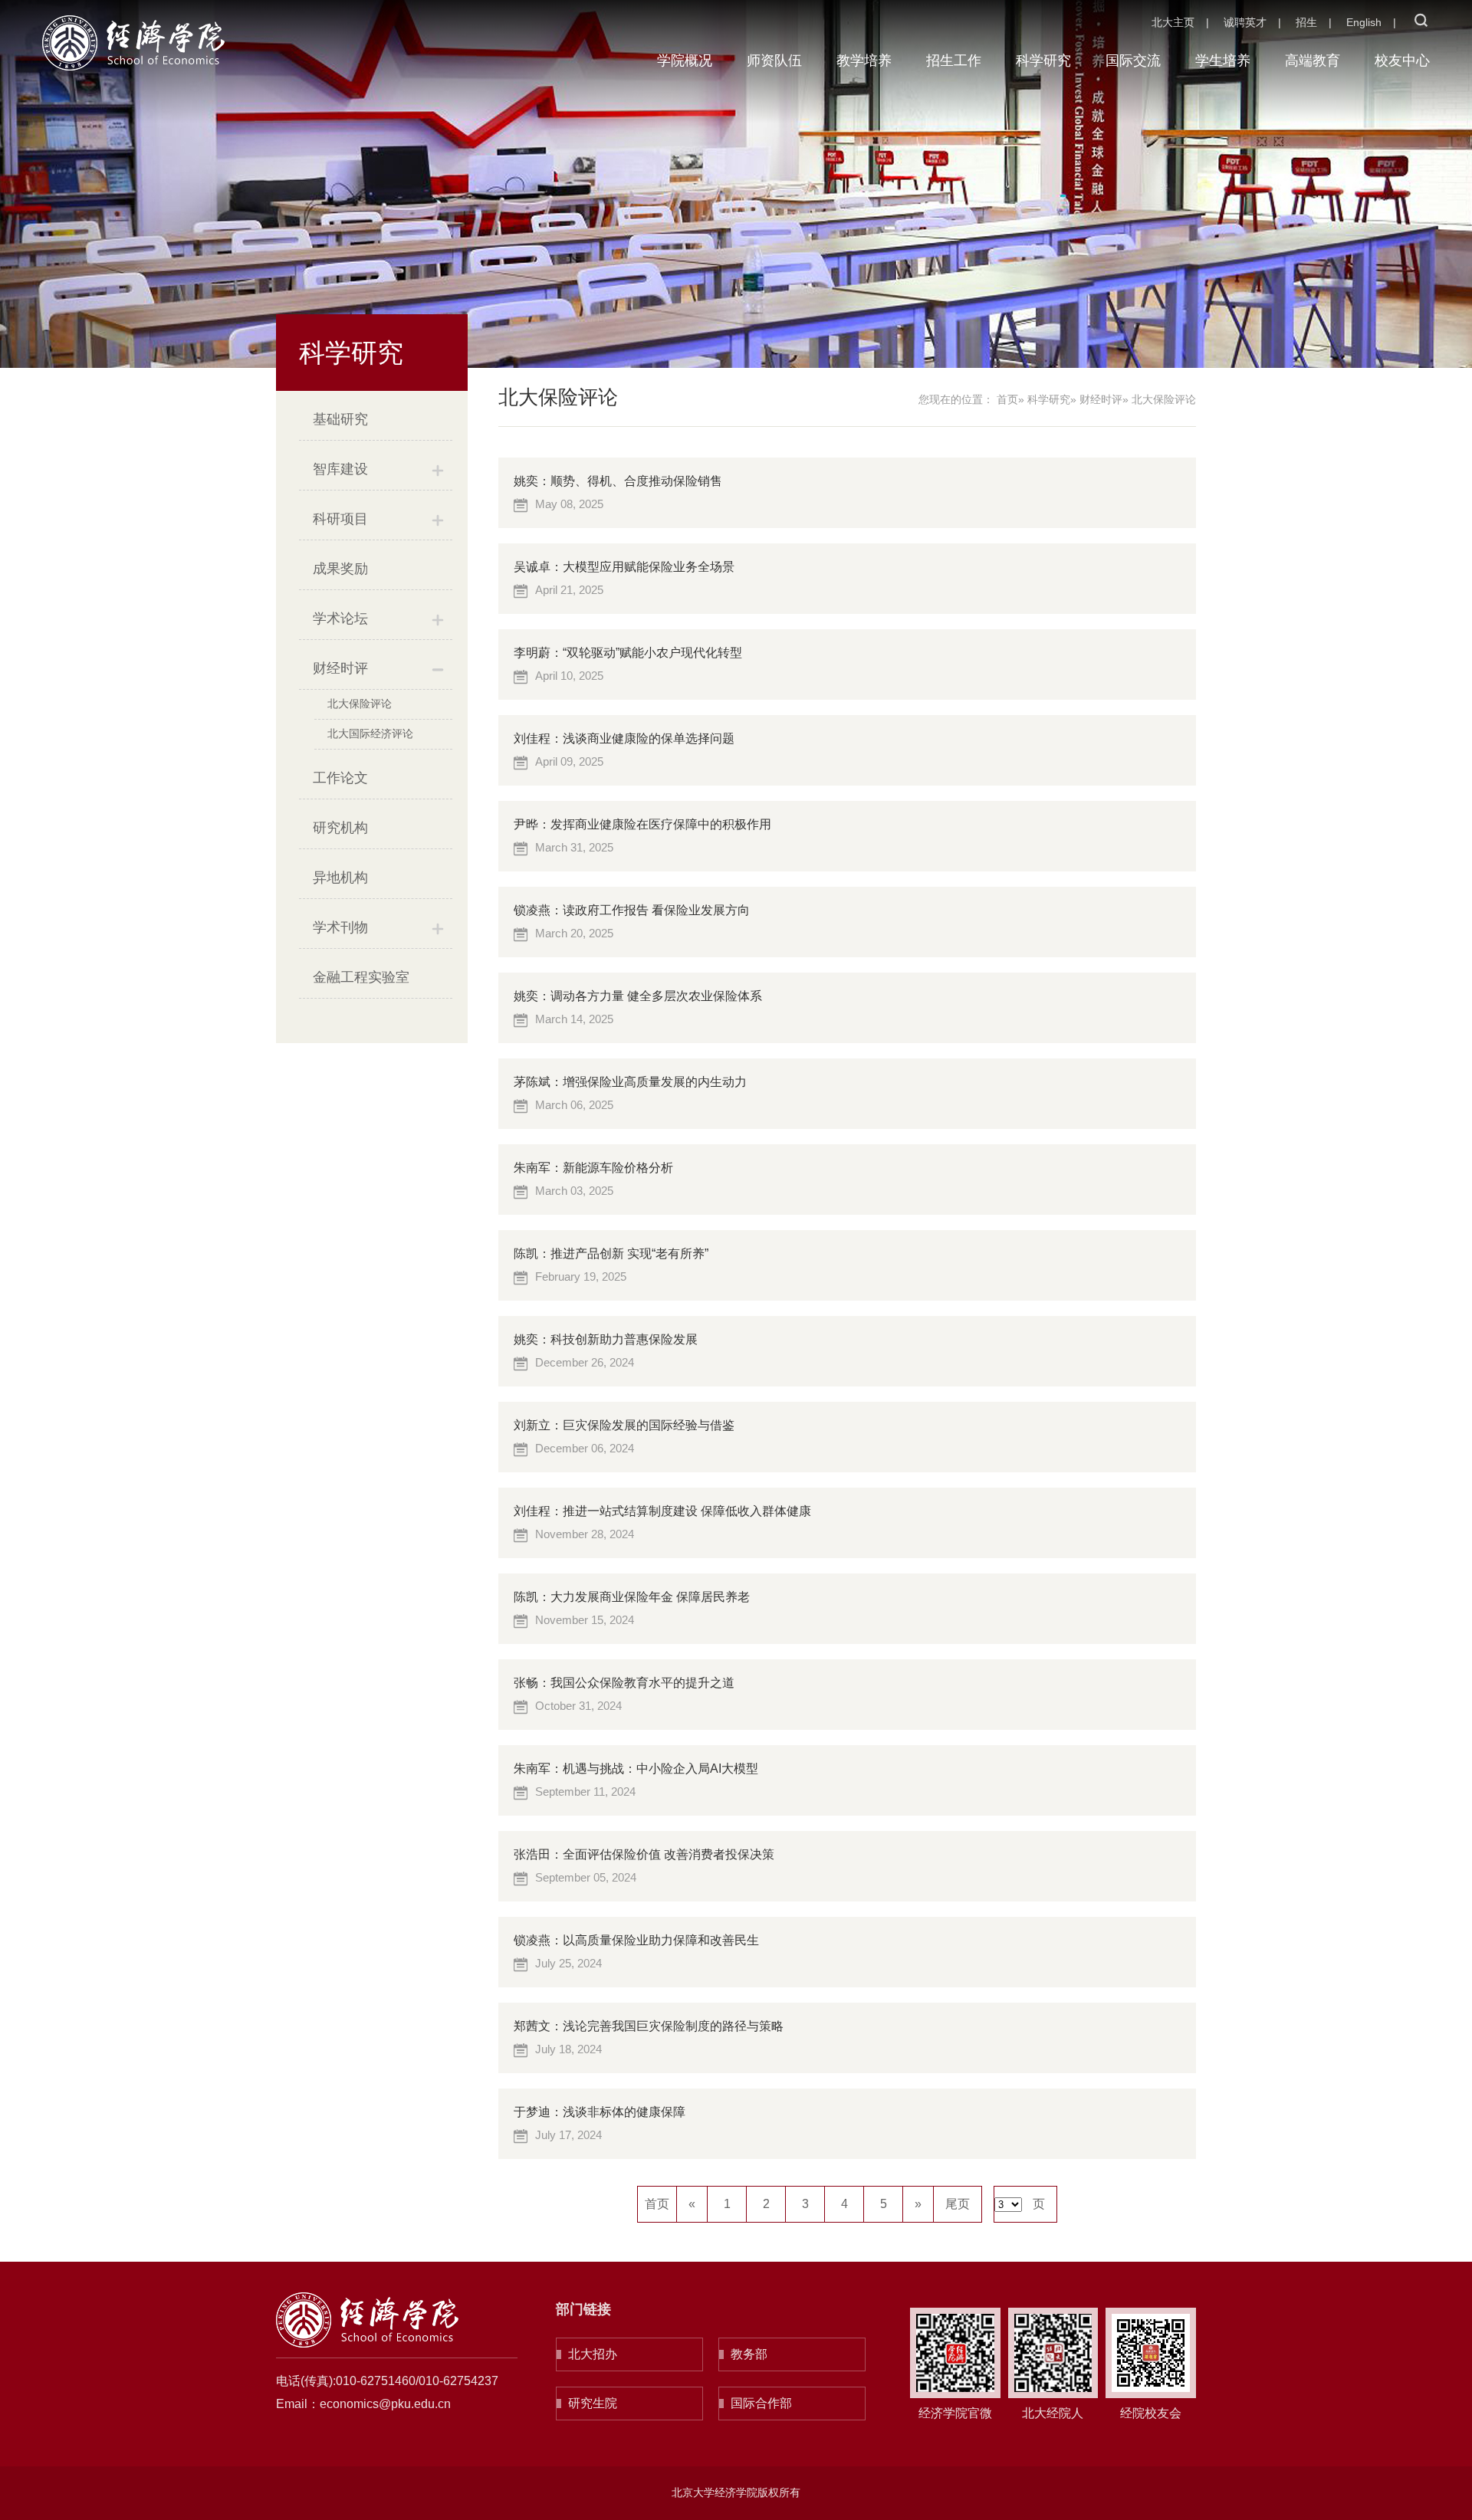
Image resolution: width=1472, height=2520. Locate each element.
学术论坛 (340, 619)
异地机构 (340, 878)
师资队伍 (774, 61)
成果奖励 (340, 569)
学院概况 (685, 61)
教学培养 (864, 61)
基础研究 (340, 419)
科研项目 (340, 519)
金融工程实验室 (361, 977)
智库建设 (340, 469)
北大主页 (1173, 22)
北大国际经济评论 (370, 733)
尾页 (958, 2204)
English (1364, 22)
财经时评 (340, 668)
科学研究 (1043, 61)
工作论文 (340, 778)
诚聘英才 (1245, 22)
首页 (1007, 399)
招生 (1306, 22)
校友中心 (1402, 61)
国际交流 (1133, 61)
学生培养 (1223, 61)
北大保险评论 (360, 704)
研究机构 (340, 828)
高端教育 (1313, 61)
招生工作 (954, 61)
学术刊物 (340, 927)
